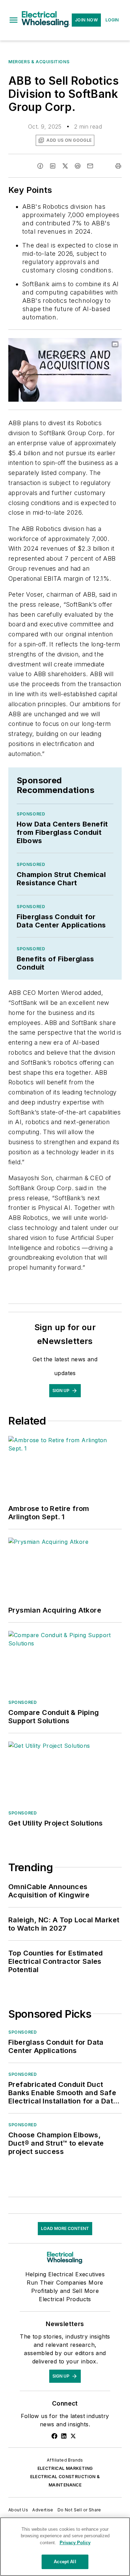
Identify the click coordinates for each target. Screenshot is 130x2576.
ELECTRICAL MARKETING (65, 2468)
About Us (18, 2510)
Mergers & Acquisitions (39, 62)
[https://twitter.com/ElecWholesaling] (73, 2436)
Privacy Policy (75, 2543)
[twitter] (65, 166)
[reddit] (78, 166)
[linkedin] (53, 166)
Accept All (65, 2562)
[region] (65, 2547)
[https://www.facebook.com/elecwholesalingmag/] (54, 2436)
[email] (90, 166)
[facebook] (40, 166)
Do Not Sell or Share (79, 2510)
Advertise (43, 2510)
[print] (118, 166)
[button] (14, 20)
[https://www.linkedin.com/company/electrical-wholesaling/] (64, 2436)
